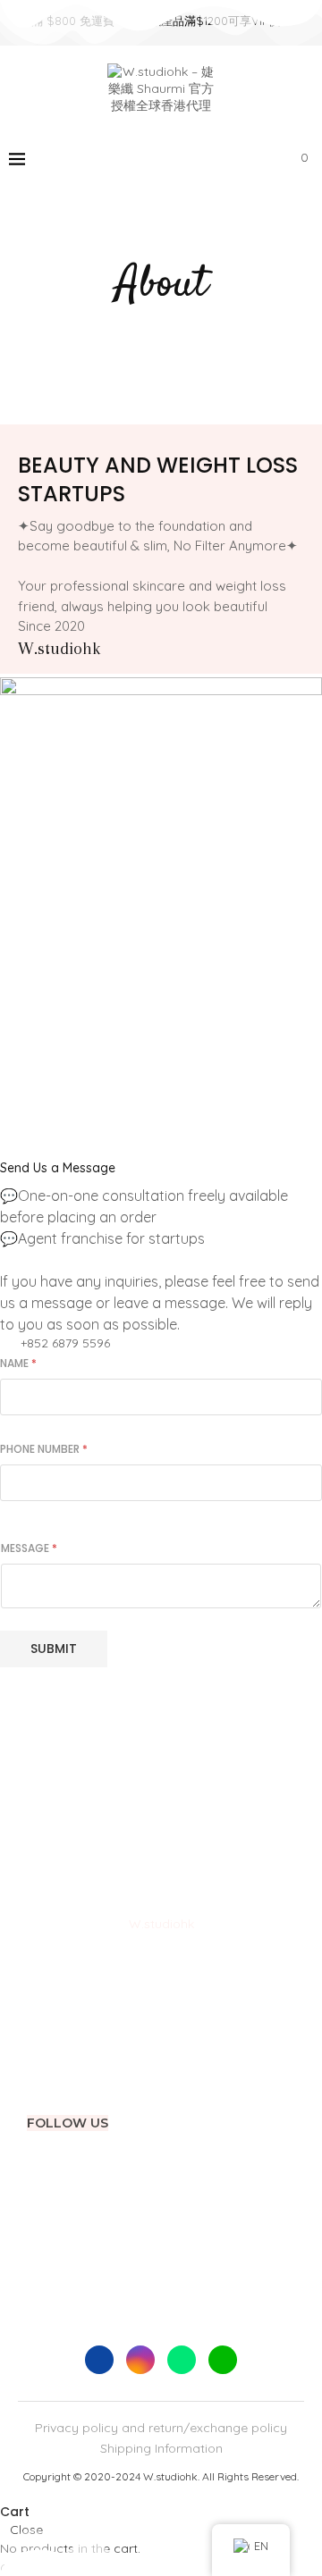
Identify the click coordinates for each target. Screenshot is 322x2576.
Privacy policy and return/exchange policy (161, 2428)
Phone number (44, 1449)
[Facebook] (189, 159)
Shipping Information (161, 2448)
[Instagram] (208, 159)
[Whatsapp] (227, 159)
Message (29, 1548)
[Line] (246, 159)
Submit (54, 1649)
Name (18, 1363)
